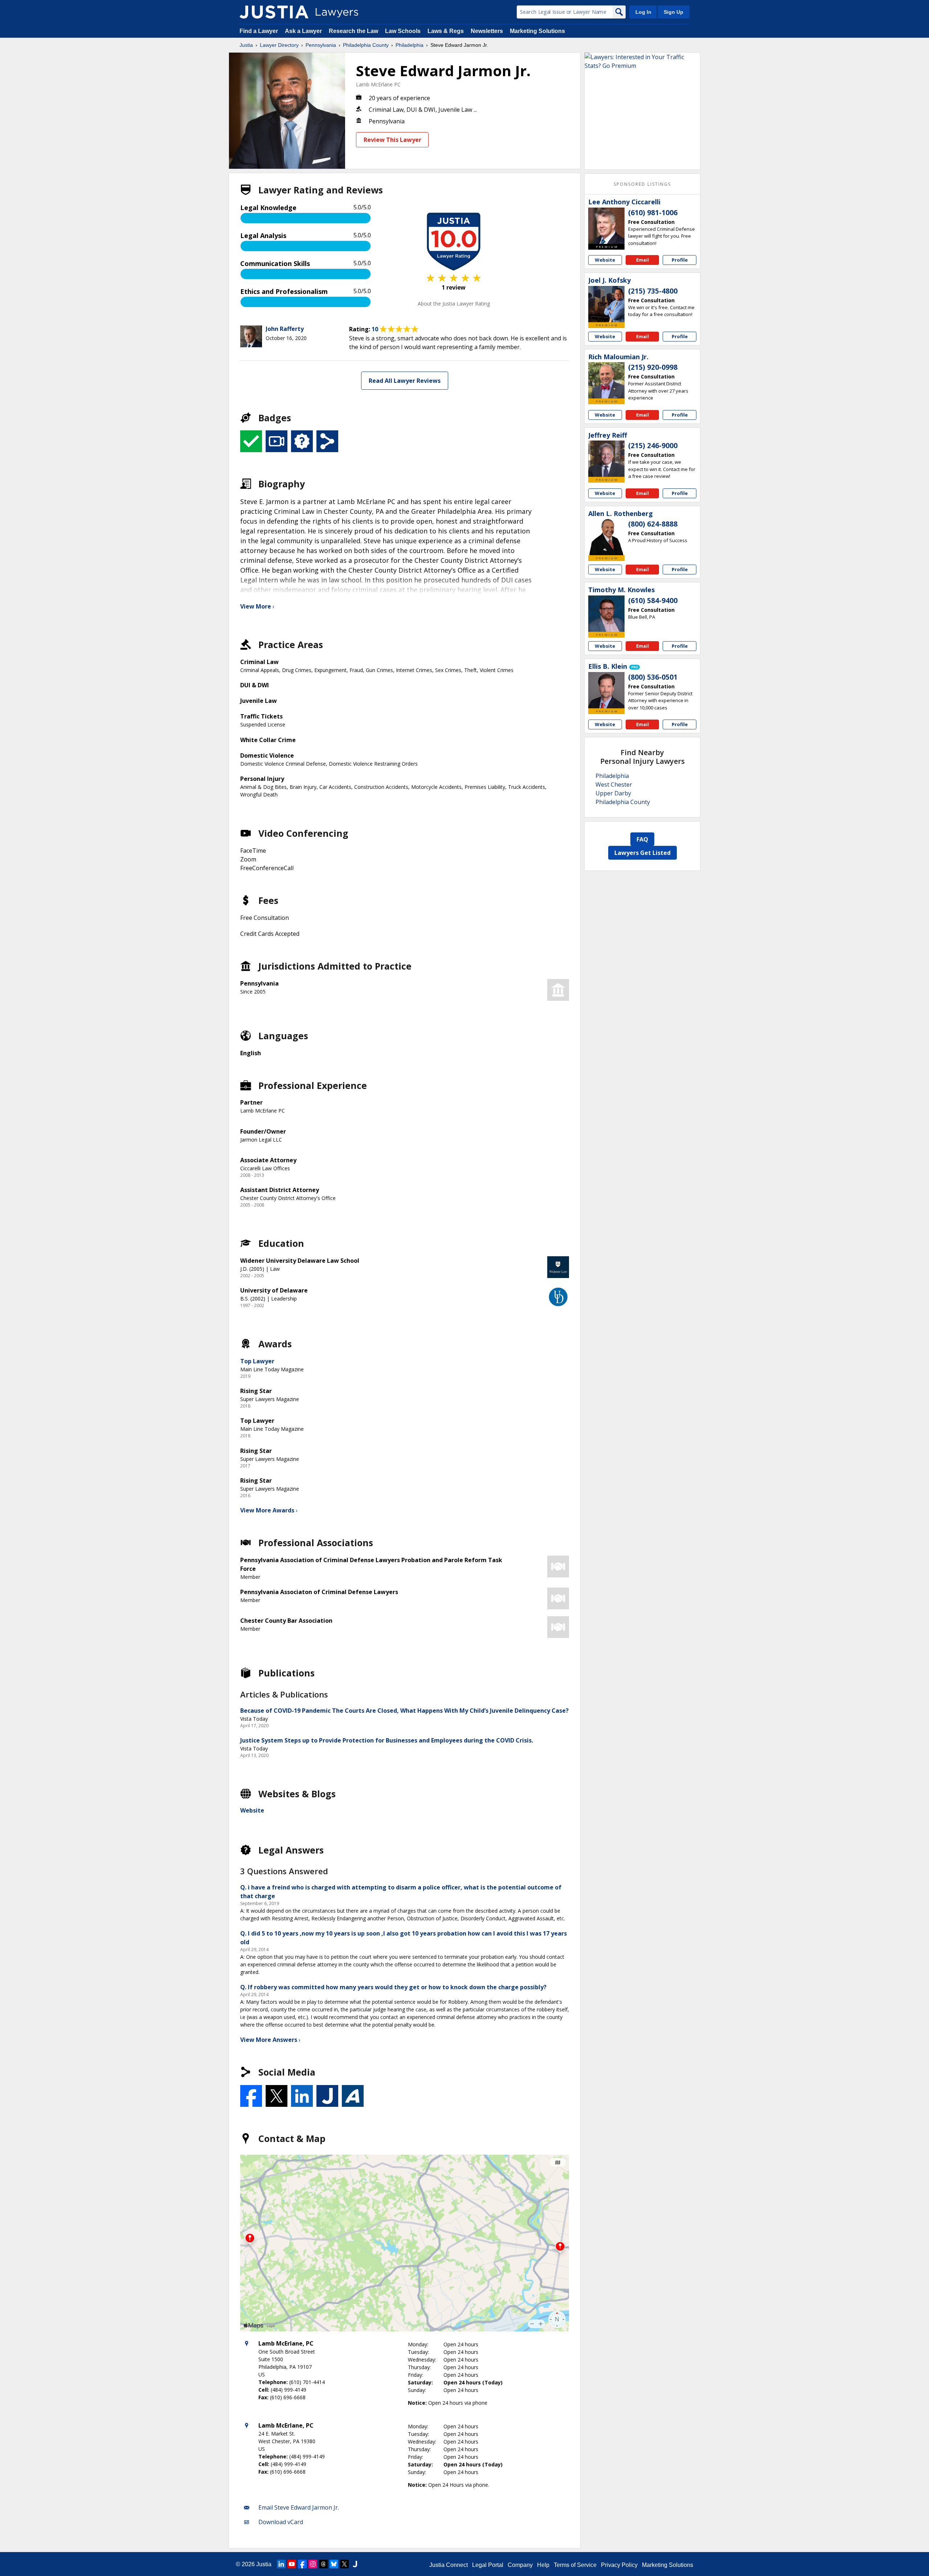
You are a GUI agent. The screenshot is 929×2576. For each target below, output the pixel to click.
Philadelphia (410, 45)
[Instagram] (313, 2564)
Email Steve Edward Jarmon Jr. (299, 2507)
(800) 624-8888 (653, 524)
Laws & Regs (446, 31)
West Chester (614, 785)
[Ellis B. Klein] (606, 690)
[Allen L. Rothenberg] (606, 537)
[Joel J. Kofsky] (606, 304)
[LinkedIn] (281, 2564)
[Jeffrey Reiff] (606, 459)
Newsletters (487, 31)
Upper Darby (613, 793)
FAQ (642, 839)
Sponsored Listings (642, 184)
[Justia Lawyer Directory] (274, 12)
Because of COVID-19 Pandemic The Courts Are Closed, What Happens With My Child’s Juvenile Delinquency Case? (404, 1711)
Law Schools (403, 31)
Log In (643, 12)
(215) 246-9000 (653, 446)
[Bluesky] (334, 2564)
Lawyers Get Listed (642, 853)
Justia (246, 45)
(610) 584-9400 (653, 601)
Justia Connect (449, 2565)
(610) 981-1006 (653, 213)
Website (252, 1810)
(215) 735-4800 (653, 291)
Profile (680, 260)
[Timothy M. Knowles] (606, 614)
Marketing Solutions (537, 31)
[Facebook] (302, 2564)
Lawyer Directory (279, 45)
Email (642, 260)
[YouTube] (292, 2564)
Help (543, 2565)
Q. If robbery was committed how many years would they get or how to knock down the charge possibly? (393, 1987)
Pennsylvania (321, 45)
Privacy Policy (619, 2565)
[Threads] (323, 2564)
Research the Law (353, 31)
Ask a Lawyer (304, 31)
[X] (344, 2564)
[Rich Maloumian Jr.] (606, 380)
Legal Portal (488, 2565)
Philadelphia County (366, 45)
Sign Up (674, 12)
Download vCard (281, 2522)
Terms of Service (575, 2565)
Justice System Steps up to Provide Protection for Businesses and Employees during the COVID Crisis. (387, 1740)
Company (520, 2565)
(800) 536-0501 (653, 677)
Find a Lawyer (259, 31)
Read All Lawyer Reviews (405, 381)
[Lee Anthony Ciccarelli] (606, 226)
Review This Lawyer (392, 140)
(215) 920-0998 (653, 367)
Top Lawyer (257, 1361)
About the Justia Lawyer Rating (454, 304)
